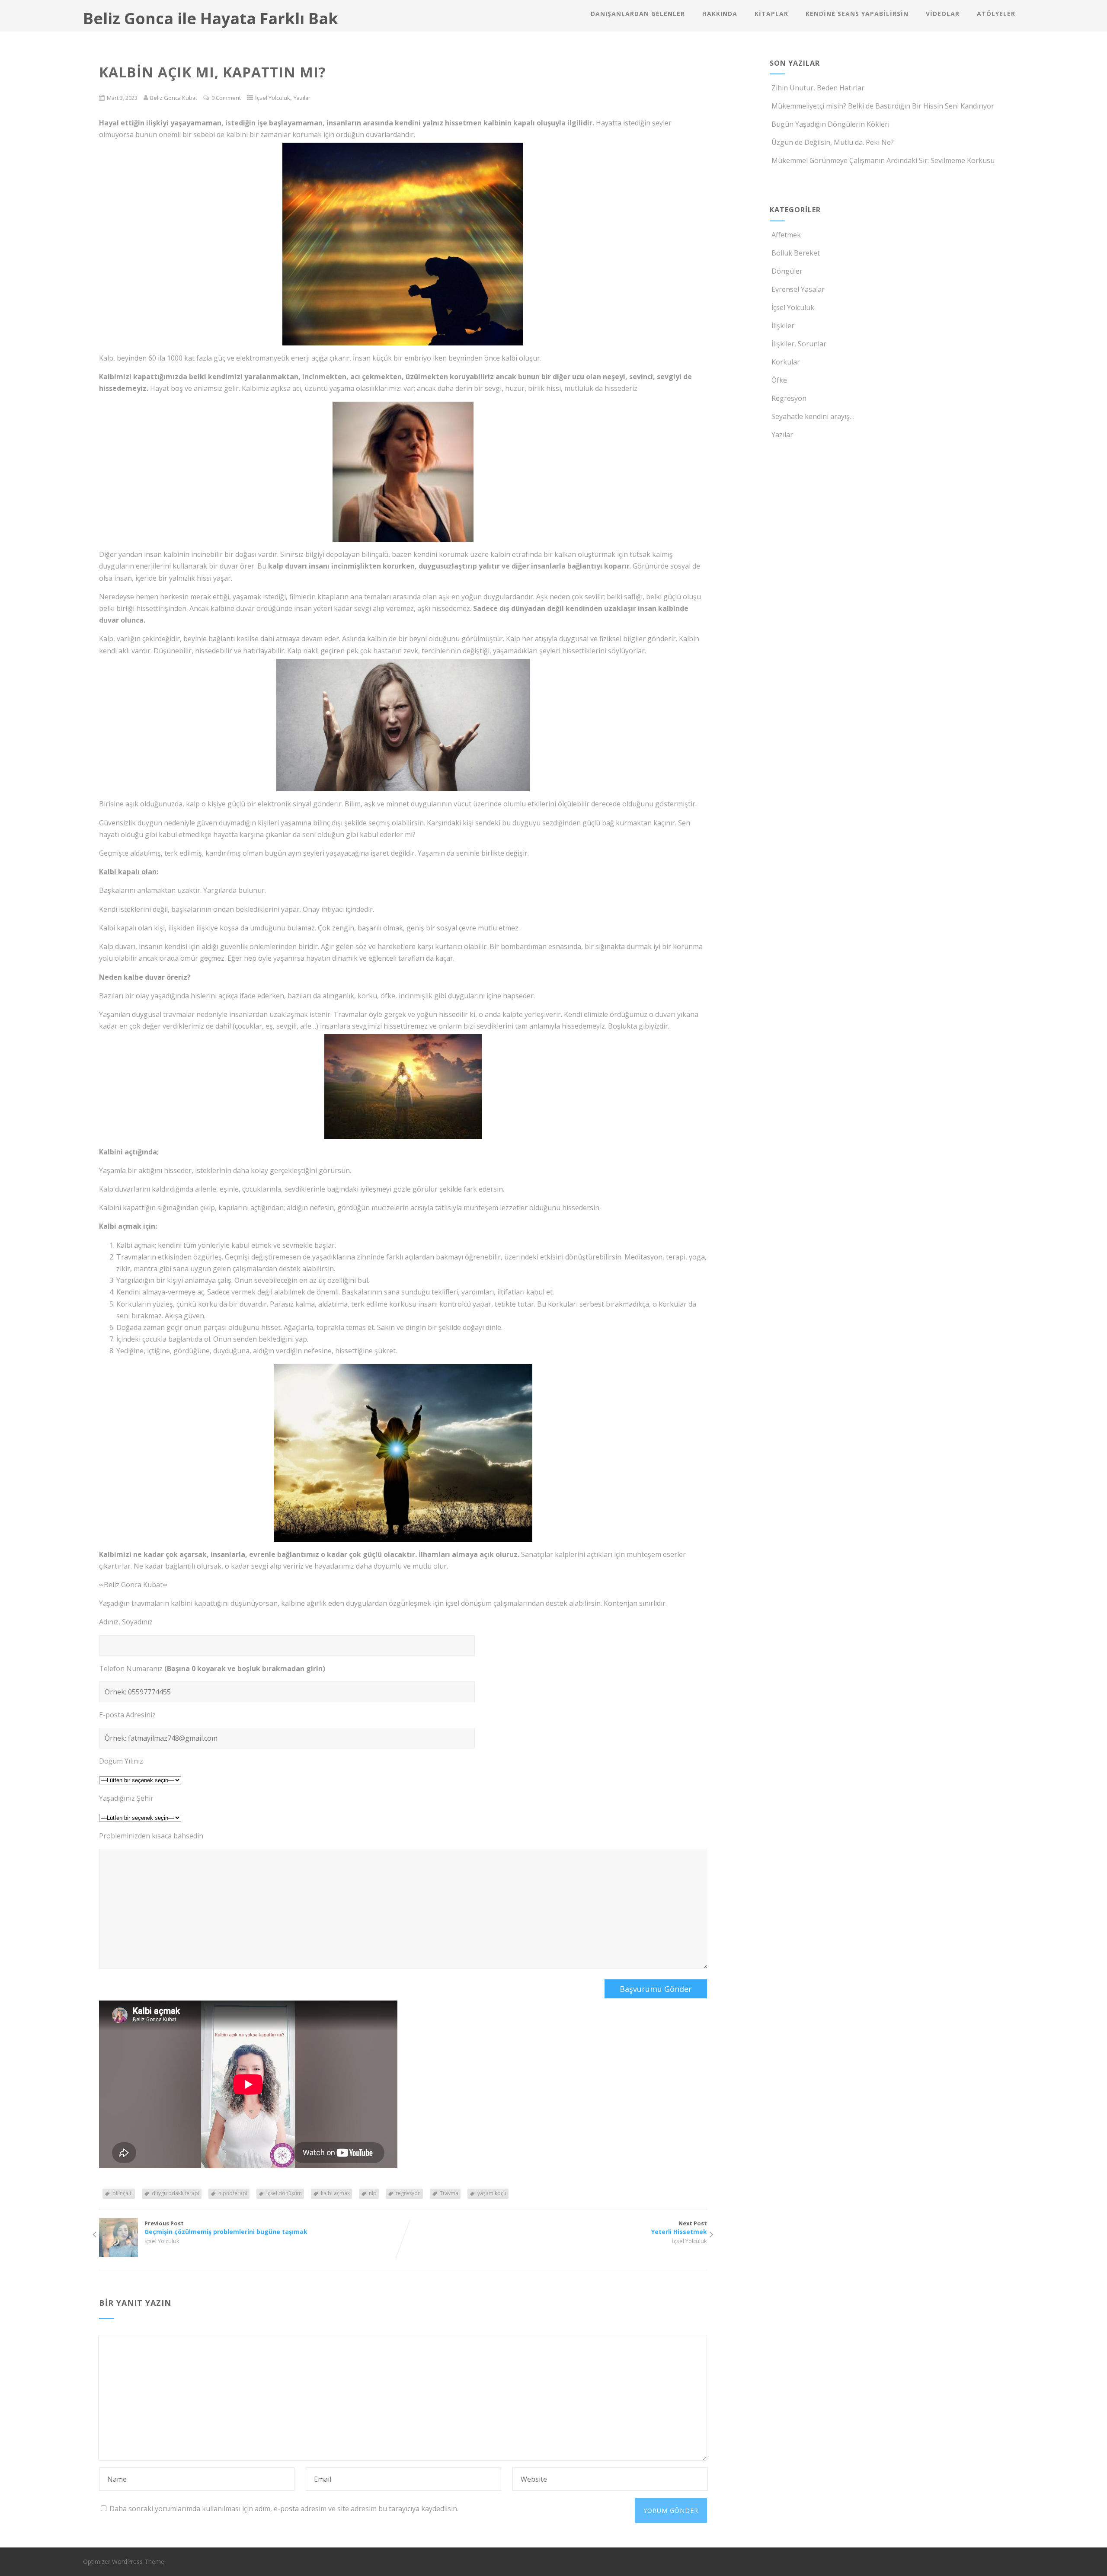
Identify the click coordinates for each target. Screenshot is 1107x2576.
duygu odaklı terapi (176, 2193)
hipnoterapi (233, 2193)
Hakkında (720, 14)
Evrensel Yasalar (798, 289)
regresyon (408, 2193)
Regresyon (789, 398)
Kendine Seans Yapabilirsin (857, 14)
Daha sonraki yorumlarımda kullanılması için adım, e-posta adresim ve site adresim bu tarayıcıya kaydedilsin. (284, 2509)
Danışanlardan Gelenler (638, 14)
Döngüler (787, 271)
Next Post (679, 2228)
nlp (373, 2193)
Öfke (779, 380)
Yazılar (302, 98)
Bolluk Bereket (796, 253)
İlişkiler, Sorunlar (799, 344)
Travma (449, 2193)
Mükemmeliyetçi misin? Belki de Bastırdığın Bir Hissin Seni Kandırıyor (883, 106)
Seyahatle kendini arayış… (813, 416)
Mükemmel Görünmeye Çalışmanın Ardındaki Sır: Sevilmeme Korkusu (883, 160)
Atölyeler (996, 14)
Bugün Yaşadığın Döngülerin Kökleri (830, 124)
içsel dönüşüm (284, 2193)
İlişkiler (783, 326)
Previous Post (226, 2228)
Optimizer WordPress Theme (124, 2562)
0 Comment (226, 98)
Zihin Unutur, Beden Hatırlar (818, 88)
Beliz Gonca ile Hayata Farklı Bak (211, 18)
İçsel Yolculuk (273, 98)
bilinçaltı (123, 2193)
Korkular (786, 362)
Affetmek (786, 235)
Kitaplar (771, 14)
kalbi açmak (335, 2193)
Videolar (943, 14)
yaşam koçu (492, 2193)
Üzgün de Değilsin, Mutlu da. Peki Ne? (833, 142)
